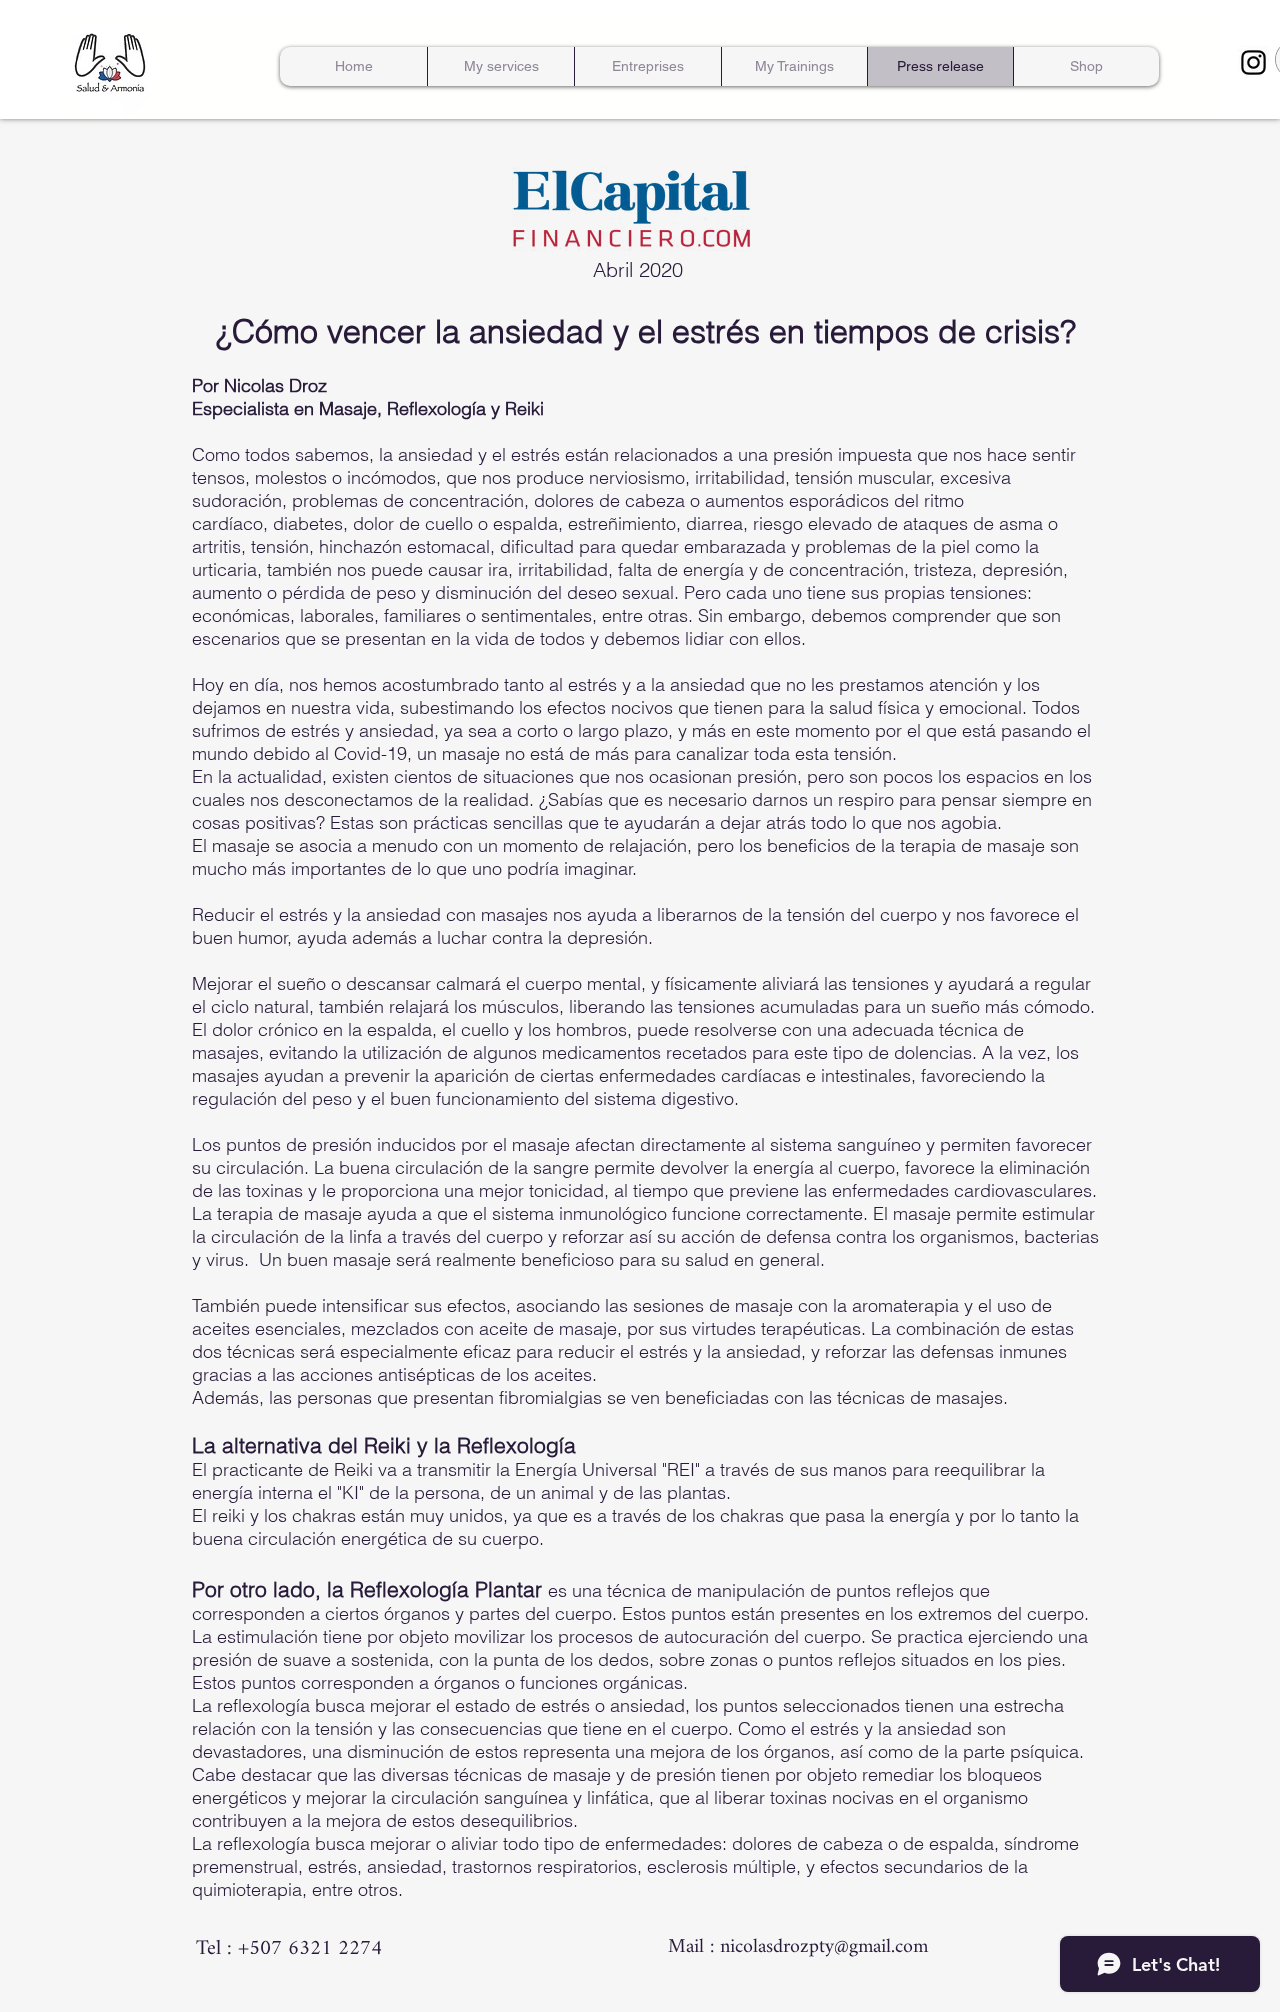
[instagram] (1253, 62)
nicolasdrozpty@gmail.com (824, 1947)
